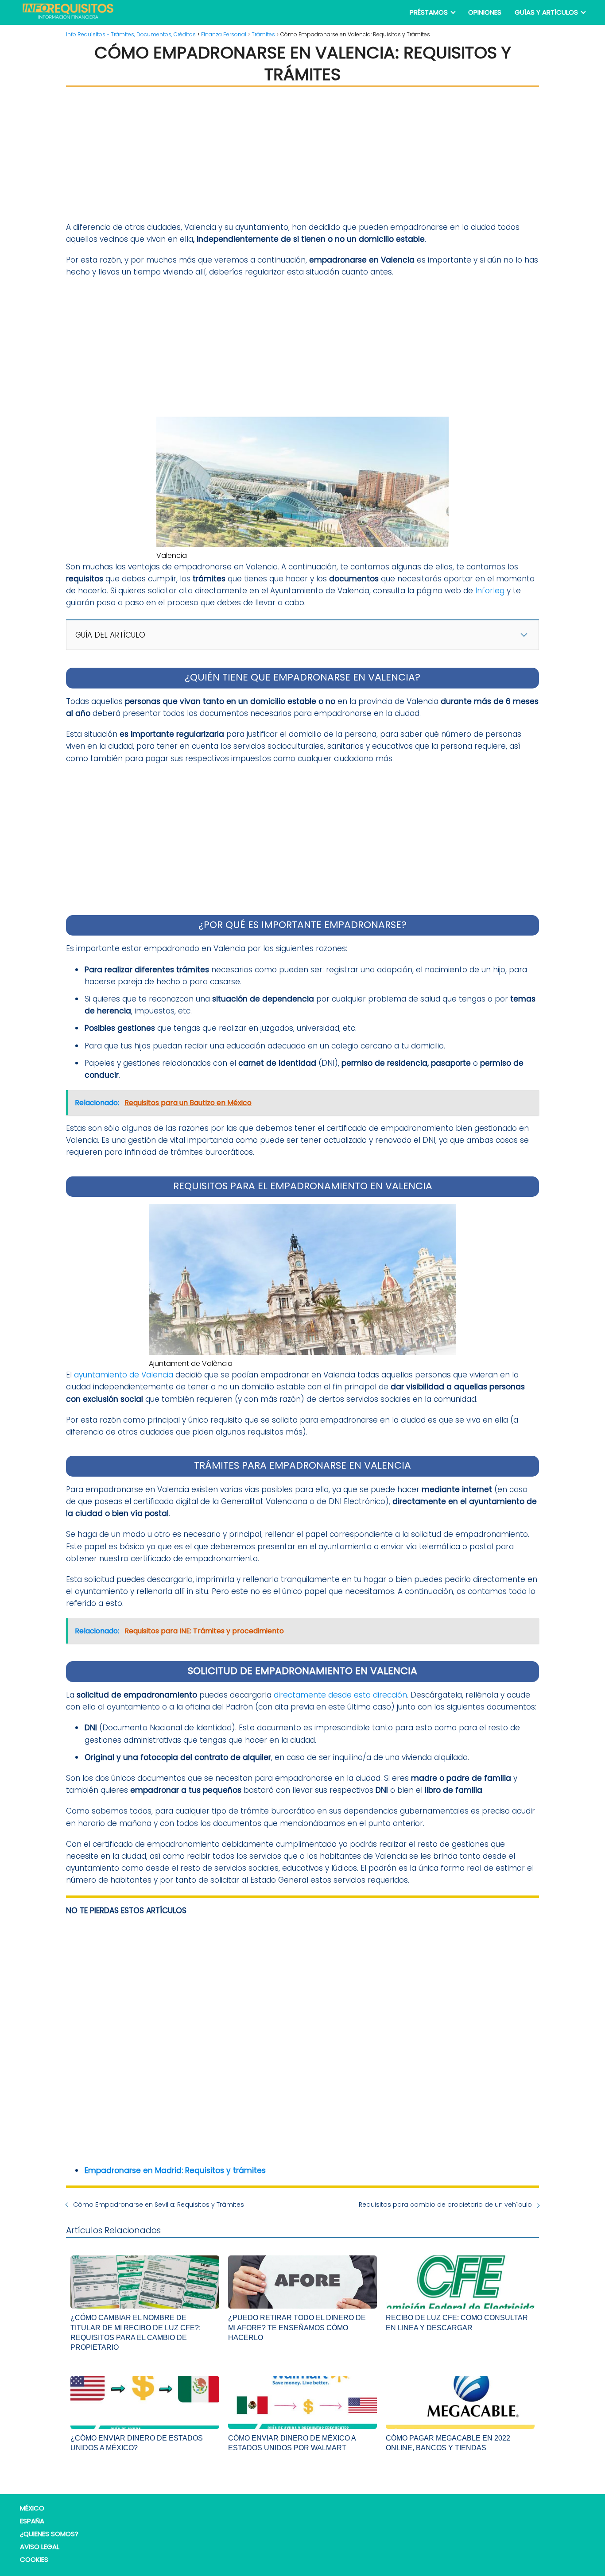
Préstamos (429, 12)
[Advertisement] (302, 154)
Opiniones (485, 12)
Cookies (34, 2559)
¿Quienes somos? (49, 2534)
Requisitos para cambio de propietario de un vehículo (445, 2205)
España (32, 2521)
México (32, 2508)
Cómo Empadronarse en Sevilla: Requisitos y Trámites (159, 2205)
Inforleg (490, 591)
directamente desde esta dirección (340, 1695)
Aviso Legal (40, 2547)
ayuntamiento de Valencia (124, 1375)
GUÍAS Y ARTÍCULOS (546, 12)
